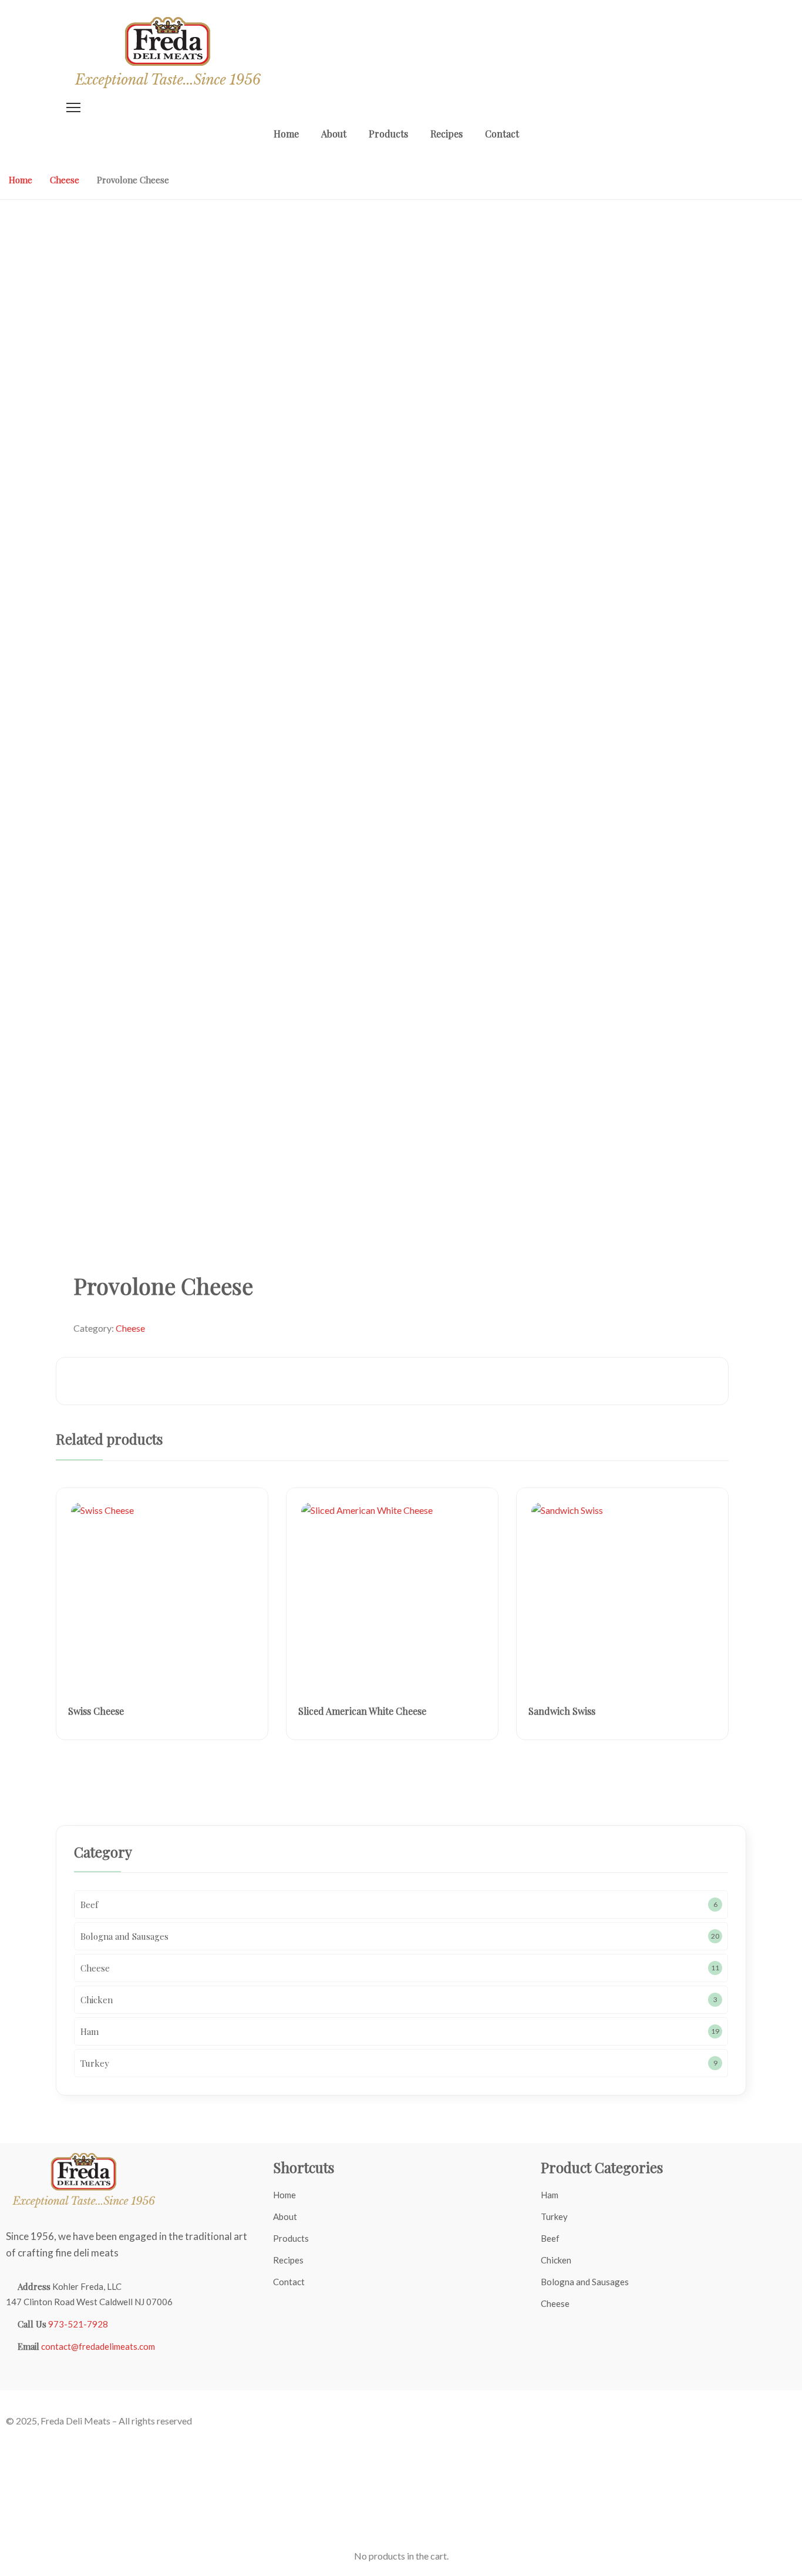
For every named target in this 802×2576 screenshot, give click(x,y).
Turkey (554, 2216)
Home (21, 180)
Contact (289, 2282)
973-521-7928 (78, 2324)
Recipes (288, 2260)
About (285, 2216)
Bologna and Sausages (585, 2282)
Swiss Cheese (96, 1711)
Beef (550, 2238)
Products (291, 2238)
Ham (550, 2195)
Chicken (556, 2260)
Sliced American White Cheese (362, 1711)
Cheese (65, 180)
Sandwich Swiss (562, 1711)
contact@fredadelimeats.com (98, 2346)
